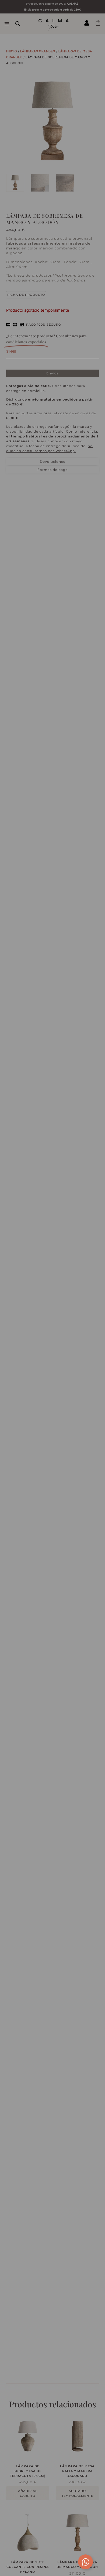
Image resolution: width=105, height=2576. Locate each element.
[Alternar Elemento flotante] (85, 2562)
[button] (90, 672)
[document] (52, 1288)
